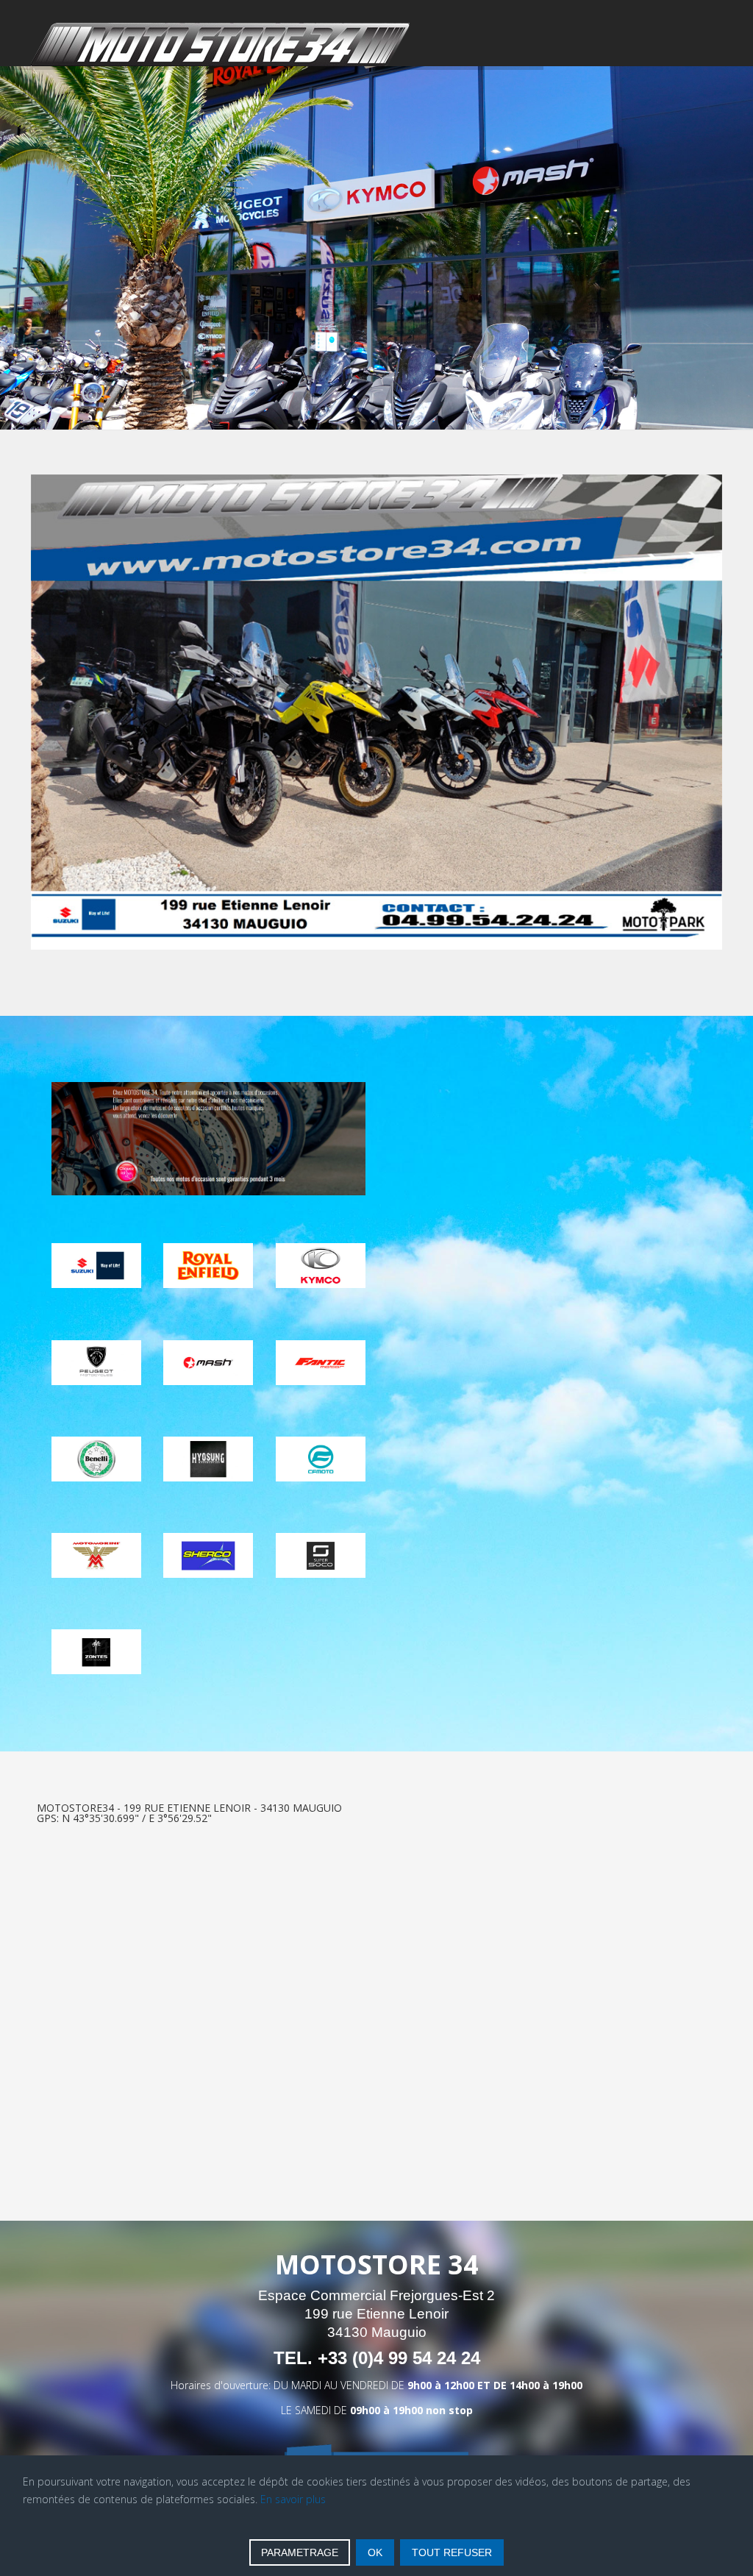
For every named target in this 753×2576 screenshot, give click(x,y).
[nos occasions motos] (208, 1139)
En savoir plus (293, 2499)
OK (375, 2552)
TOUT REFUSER (452, 2552)
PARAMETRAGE (300, 2552)
